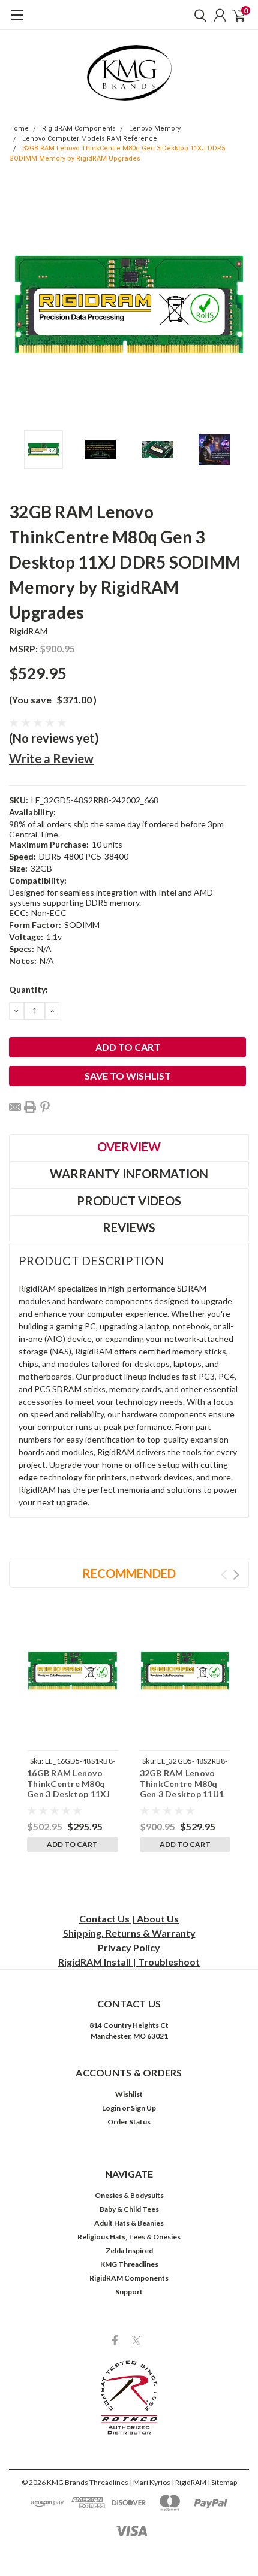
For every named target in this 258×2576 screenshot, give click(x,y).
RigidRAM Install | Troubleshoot (129, 1962)
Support (129, 2292)
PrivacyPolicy (129, 1947)
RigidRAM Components (79, 129)
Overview (129, 1147)
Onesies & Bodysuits (129, 2195)
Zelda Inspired (129, 2250)
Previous (21, 304)
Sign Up (143, 2108)
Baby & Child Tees (129, 2209)
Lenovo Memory (155, 129)
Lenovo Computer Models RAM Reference (90, 139)
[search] (197, 15)
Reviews (129, 1227)
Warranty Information (129, 1174)
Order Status (129, 2122)
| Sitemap (222, 2482)
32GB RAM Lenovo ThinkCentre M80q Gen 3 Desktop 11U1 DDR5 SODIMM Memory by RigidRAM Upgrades (184, 1799)
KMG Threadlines (129, 2264)
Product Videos (129, 1201)
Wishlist (129, 2094)
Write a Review (51, 758)
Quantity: (28, 989)
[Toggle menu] (16, 21)
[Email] (15, 1107)
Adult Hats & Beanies (129, 2223)
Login (111, 2108)
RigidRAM (28, 631)
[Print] (30, 1107)
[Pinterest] (45, 1107)
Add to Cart (72, 1844)
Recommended (129, 1573)
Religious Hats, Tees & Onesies (129, 2237)
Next (237, 304)
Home (19, 129)
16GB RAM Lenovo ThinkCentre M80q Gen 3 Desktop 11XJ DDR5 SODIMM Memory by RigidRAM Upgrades (71, 1799)
